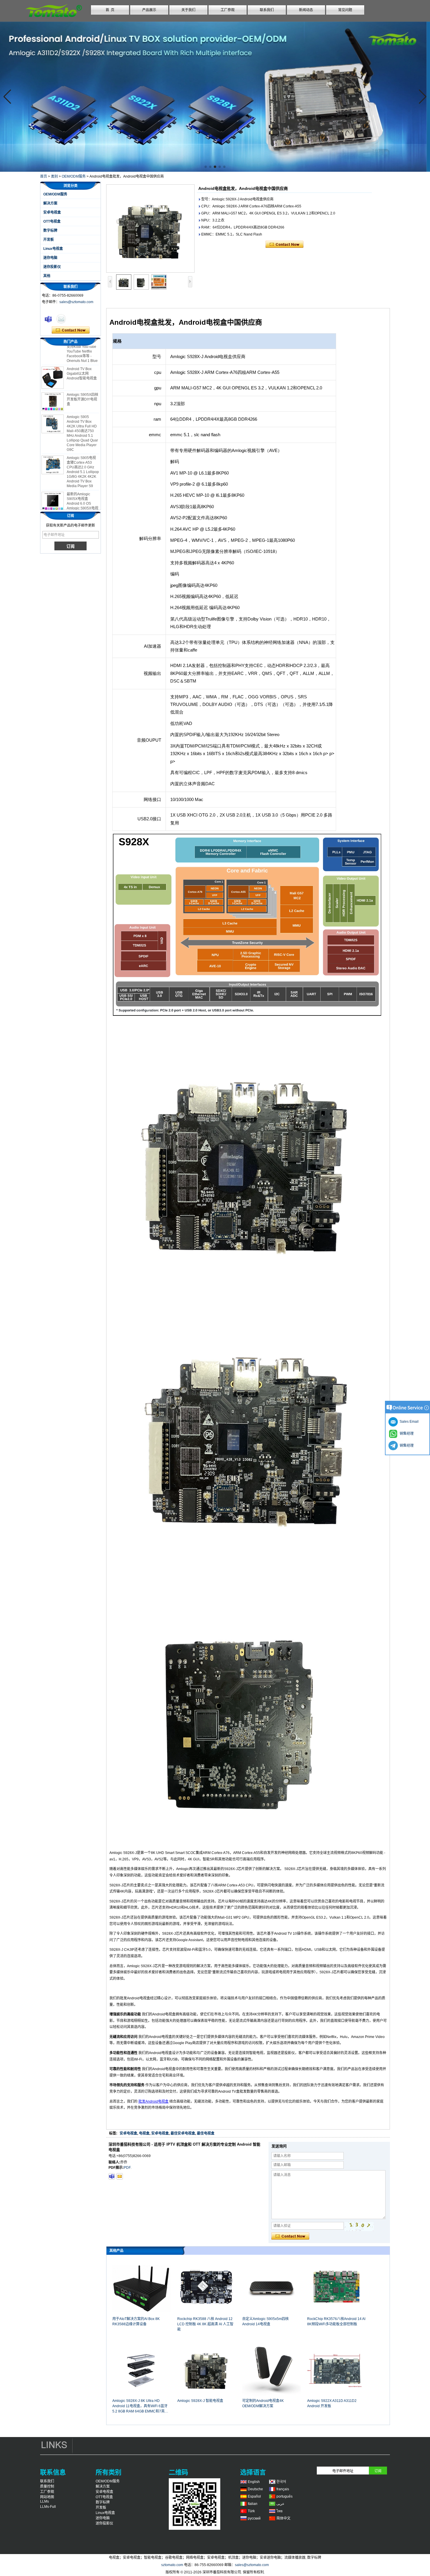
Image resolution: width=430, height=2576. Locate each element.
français (283, 2489)
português (284, 2496)
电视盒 (144, 2133)
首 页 (110, 10)
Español (254, 2496)
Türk (251, 2511)
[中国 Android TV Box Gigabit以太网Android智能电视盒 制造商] (53, 355)
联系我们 (267, 10)
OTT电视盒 (52, 221)
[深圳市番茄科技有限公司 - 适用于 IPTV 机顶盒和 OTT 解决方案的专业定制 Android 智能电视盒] (54, 19)
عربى (280, 2504)
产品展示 (149, 10)
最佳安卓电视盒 (183, 2133)
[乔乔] (48, 319)
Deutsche (255, 2489)
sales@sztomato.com (76, 302)
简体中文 (283, 2518)
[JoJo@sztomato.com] (120, 2176)
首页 (44, 176)
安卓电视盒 (52, 212)
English (254, 2482)
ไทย (279, 2511)
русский (254, 2518)
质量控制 (47, 2486)
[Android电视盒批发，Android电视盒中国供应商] (150, 228)
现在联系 (71, 330)
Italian (253, 2504)
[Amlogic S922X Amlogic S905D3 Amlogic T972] (215, 97)
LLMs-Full (48, 2507)
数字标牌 (50, 231)
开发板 (49, 240)
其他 (47, 276)
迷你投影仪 (52, 267)
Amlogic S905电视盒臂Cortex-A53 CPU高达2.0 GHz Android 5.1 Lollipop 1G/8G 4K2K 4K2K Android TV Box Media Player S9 (83, 449)
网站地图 (47, 2497)
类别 (54, 176)
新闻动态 (306, 10)
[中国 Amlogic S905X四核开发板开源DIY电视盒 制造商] (53, 379)
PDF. (128, 2168)
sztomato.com (172, 2565)
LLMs (44, 2501)
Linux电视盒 (53, 249)
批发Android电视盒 (153, 2101)
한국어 (281, 2482)
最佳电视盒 (206, 2133)
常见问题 (345, 10)
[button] (206, 167)
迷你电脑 (50, 258)
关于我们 (188, 10)
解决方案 (50, 203)
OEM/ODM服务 (74, 176)
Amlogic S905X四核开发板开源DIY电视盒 (82, 376)
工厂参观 (228, 10)
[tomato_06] (112, 2176)
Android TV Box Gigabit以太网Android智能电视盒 (82, 350)
